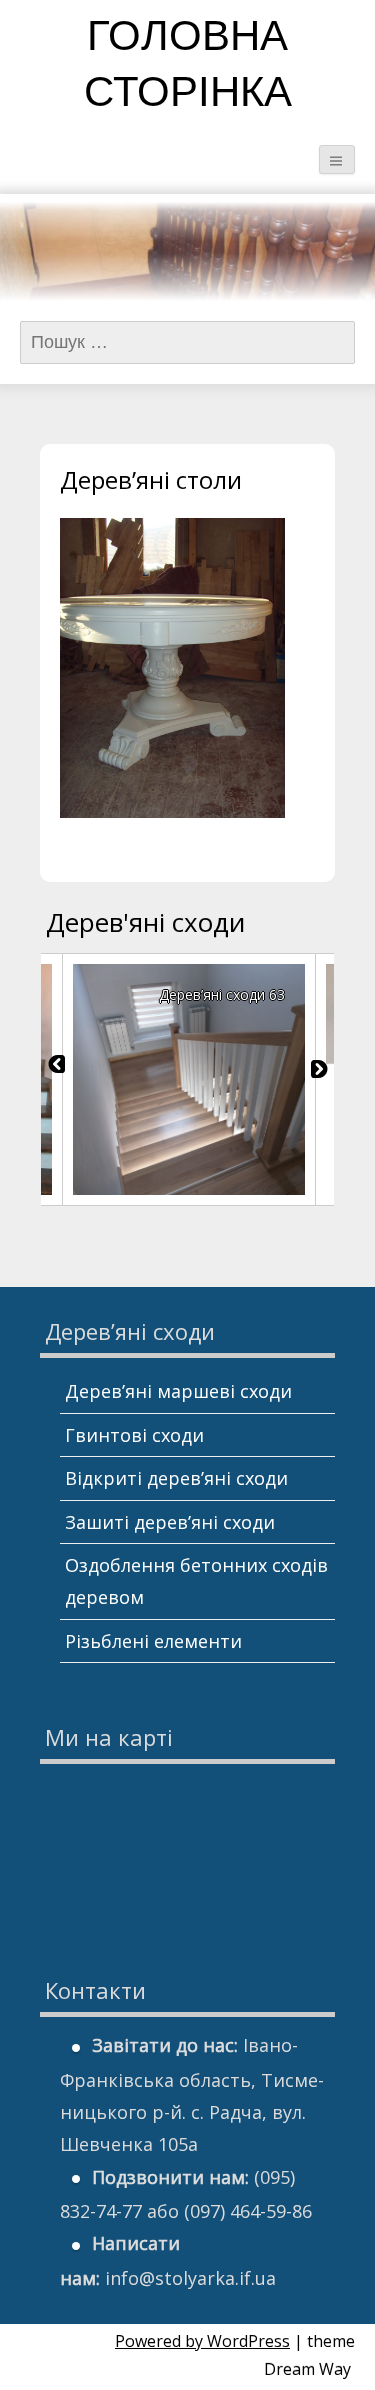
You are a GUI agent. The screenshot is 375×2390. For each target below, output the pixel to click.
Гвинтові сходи (134, 1435)
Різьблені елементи (153, 1641)
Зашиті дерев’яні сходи (170, 1522)
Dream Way (307, 2369)
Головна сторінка (188, 67)
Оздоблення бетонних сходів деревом (196, 1581)
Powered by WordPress (202, 2341)
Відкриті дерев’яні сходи (176, 1478)
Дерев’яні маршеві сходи (178, 1391)
